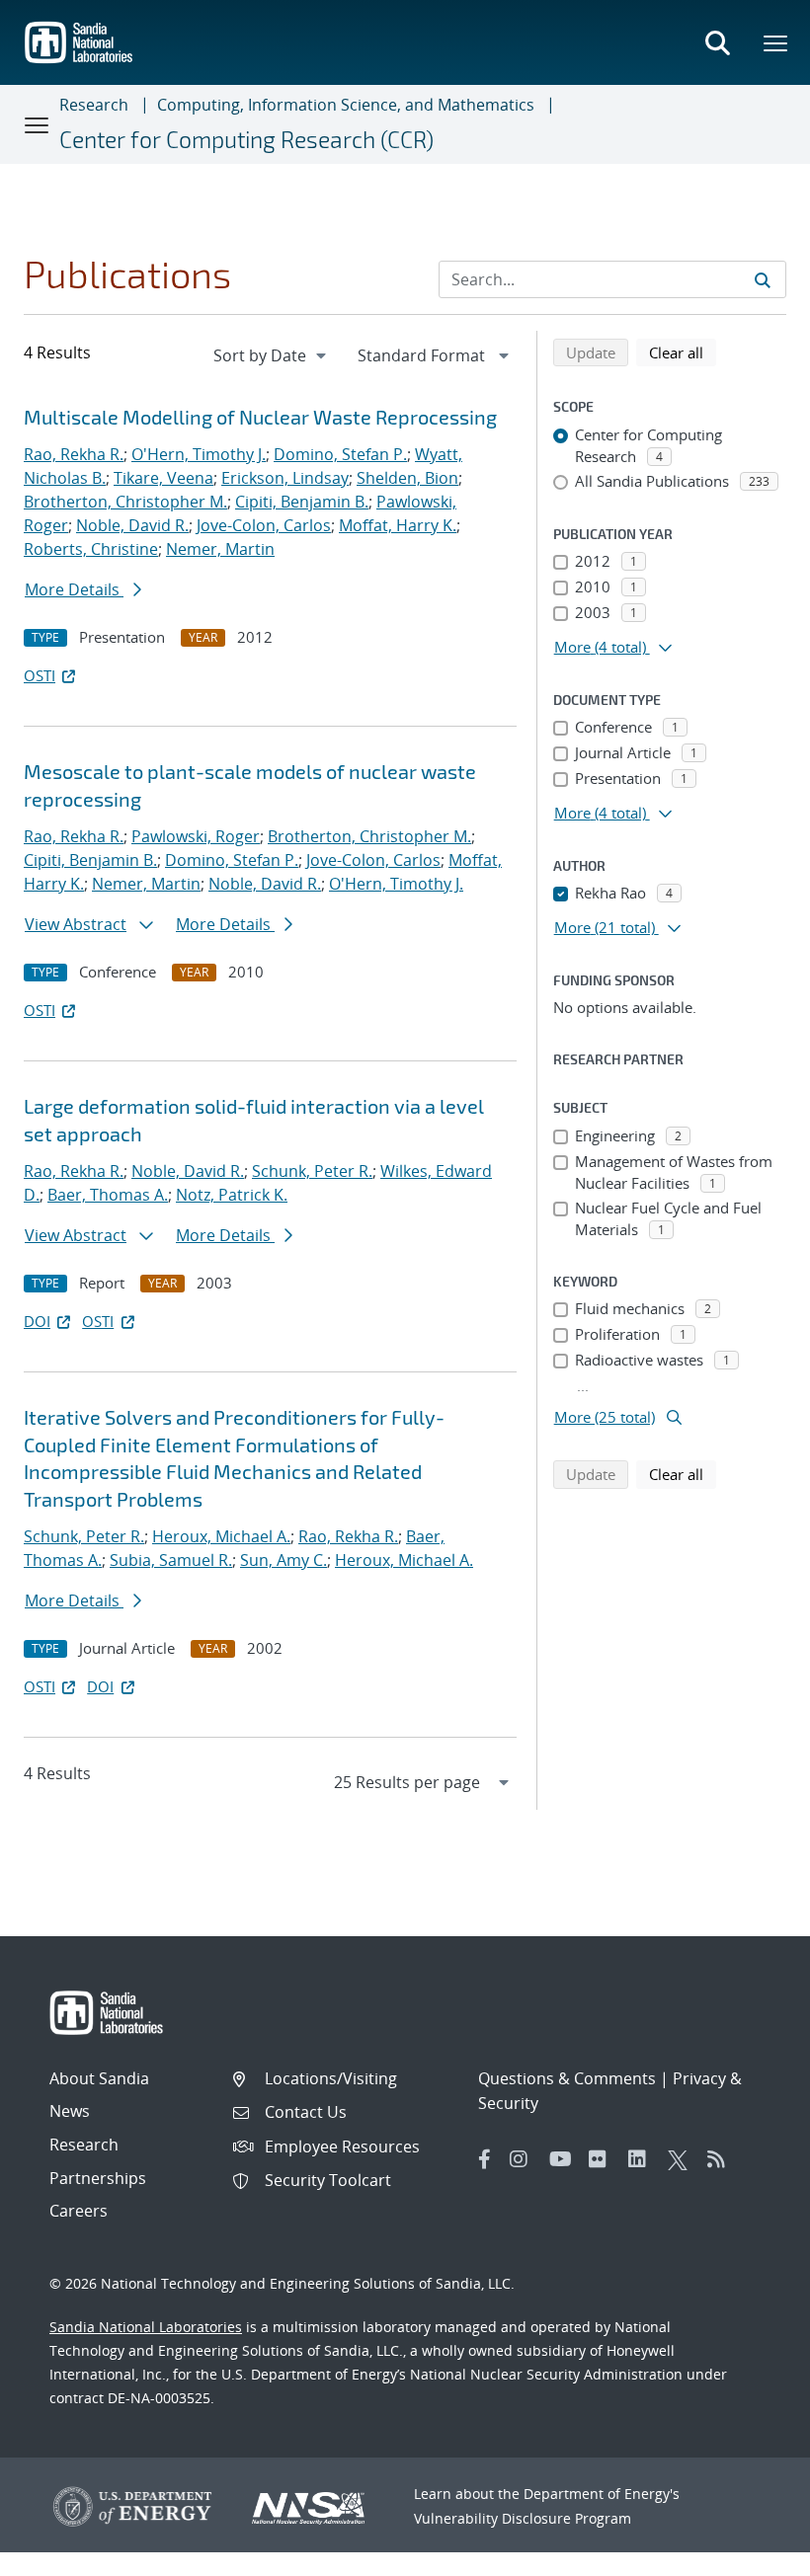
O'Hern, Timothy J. (199, 454)
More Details (74, 589)
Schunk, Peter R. (312, 1171)
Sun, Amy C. (283, 1560)
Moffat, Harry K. (398, 525)
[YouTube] (564, 2159)
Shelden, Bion (407, 478)
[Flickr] (604, 2159)
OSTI (40, 675)
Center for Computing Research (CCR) (246, 139)
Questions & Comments (567, 2078)
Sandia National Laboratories (146, 2327)
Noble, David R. (132, 525)
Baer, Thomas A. (108, 1195)
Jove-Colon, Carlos (264, 525)
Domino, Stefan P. (340, 454)
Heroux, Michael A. (221, 1536)
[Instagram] (525, 2159)
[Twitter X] (683, 2159)
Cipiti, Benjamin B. (302, 502)
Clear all (683, 352)
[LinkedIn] (643, 2159)
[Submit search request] (763, 279)
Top (751, 2553)
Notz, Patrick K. (232, 1195)
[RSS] (722, 2159)
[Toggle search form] (717, 42)
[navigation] (272, 355)
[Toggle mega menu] (776, 42)
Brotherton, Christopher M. (125, 502)
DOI (37, 1321)
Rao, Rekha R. (74, 454)
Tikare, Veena (163, 478)
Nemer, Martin (220, 549)
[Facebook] (485, 2159)
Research (94, 105)
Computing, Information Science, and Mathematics (346, 105)
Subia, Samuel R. (171, 1560)
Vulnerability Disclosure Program (523, 2518)
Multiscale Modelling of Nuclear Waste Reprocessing (260, 417)
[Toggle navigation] (38, 124)
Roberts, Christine (91, 549)
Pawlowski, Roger (196, 836)
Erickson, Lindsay (285, 478)
